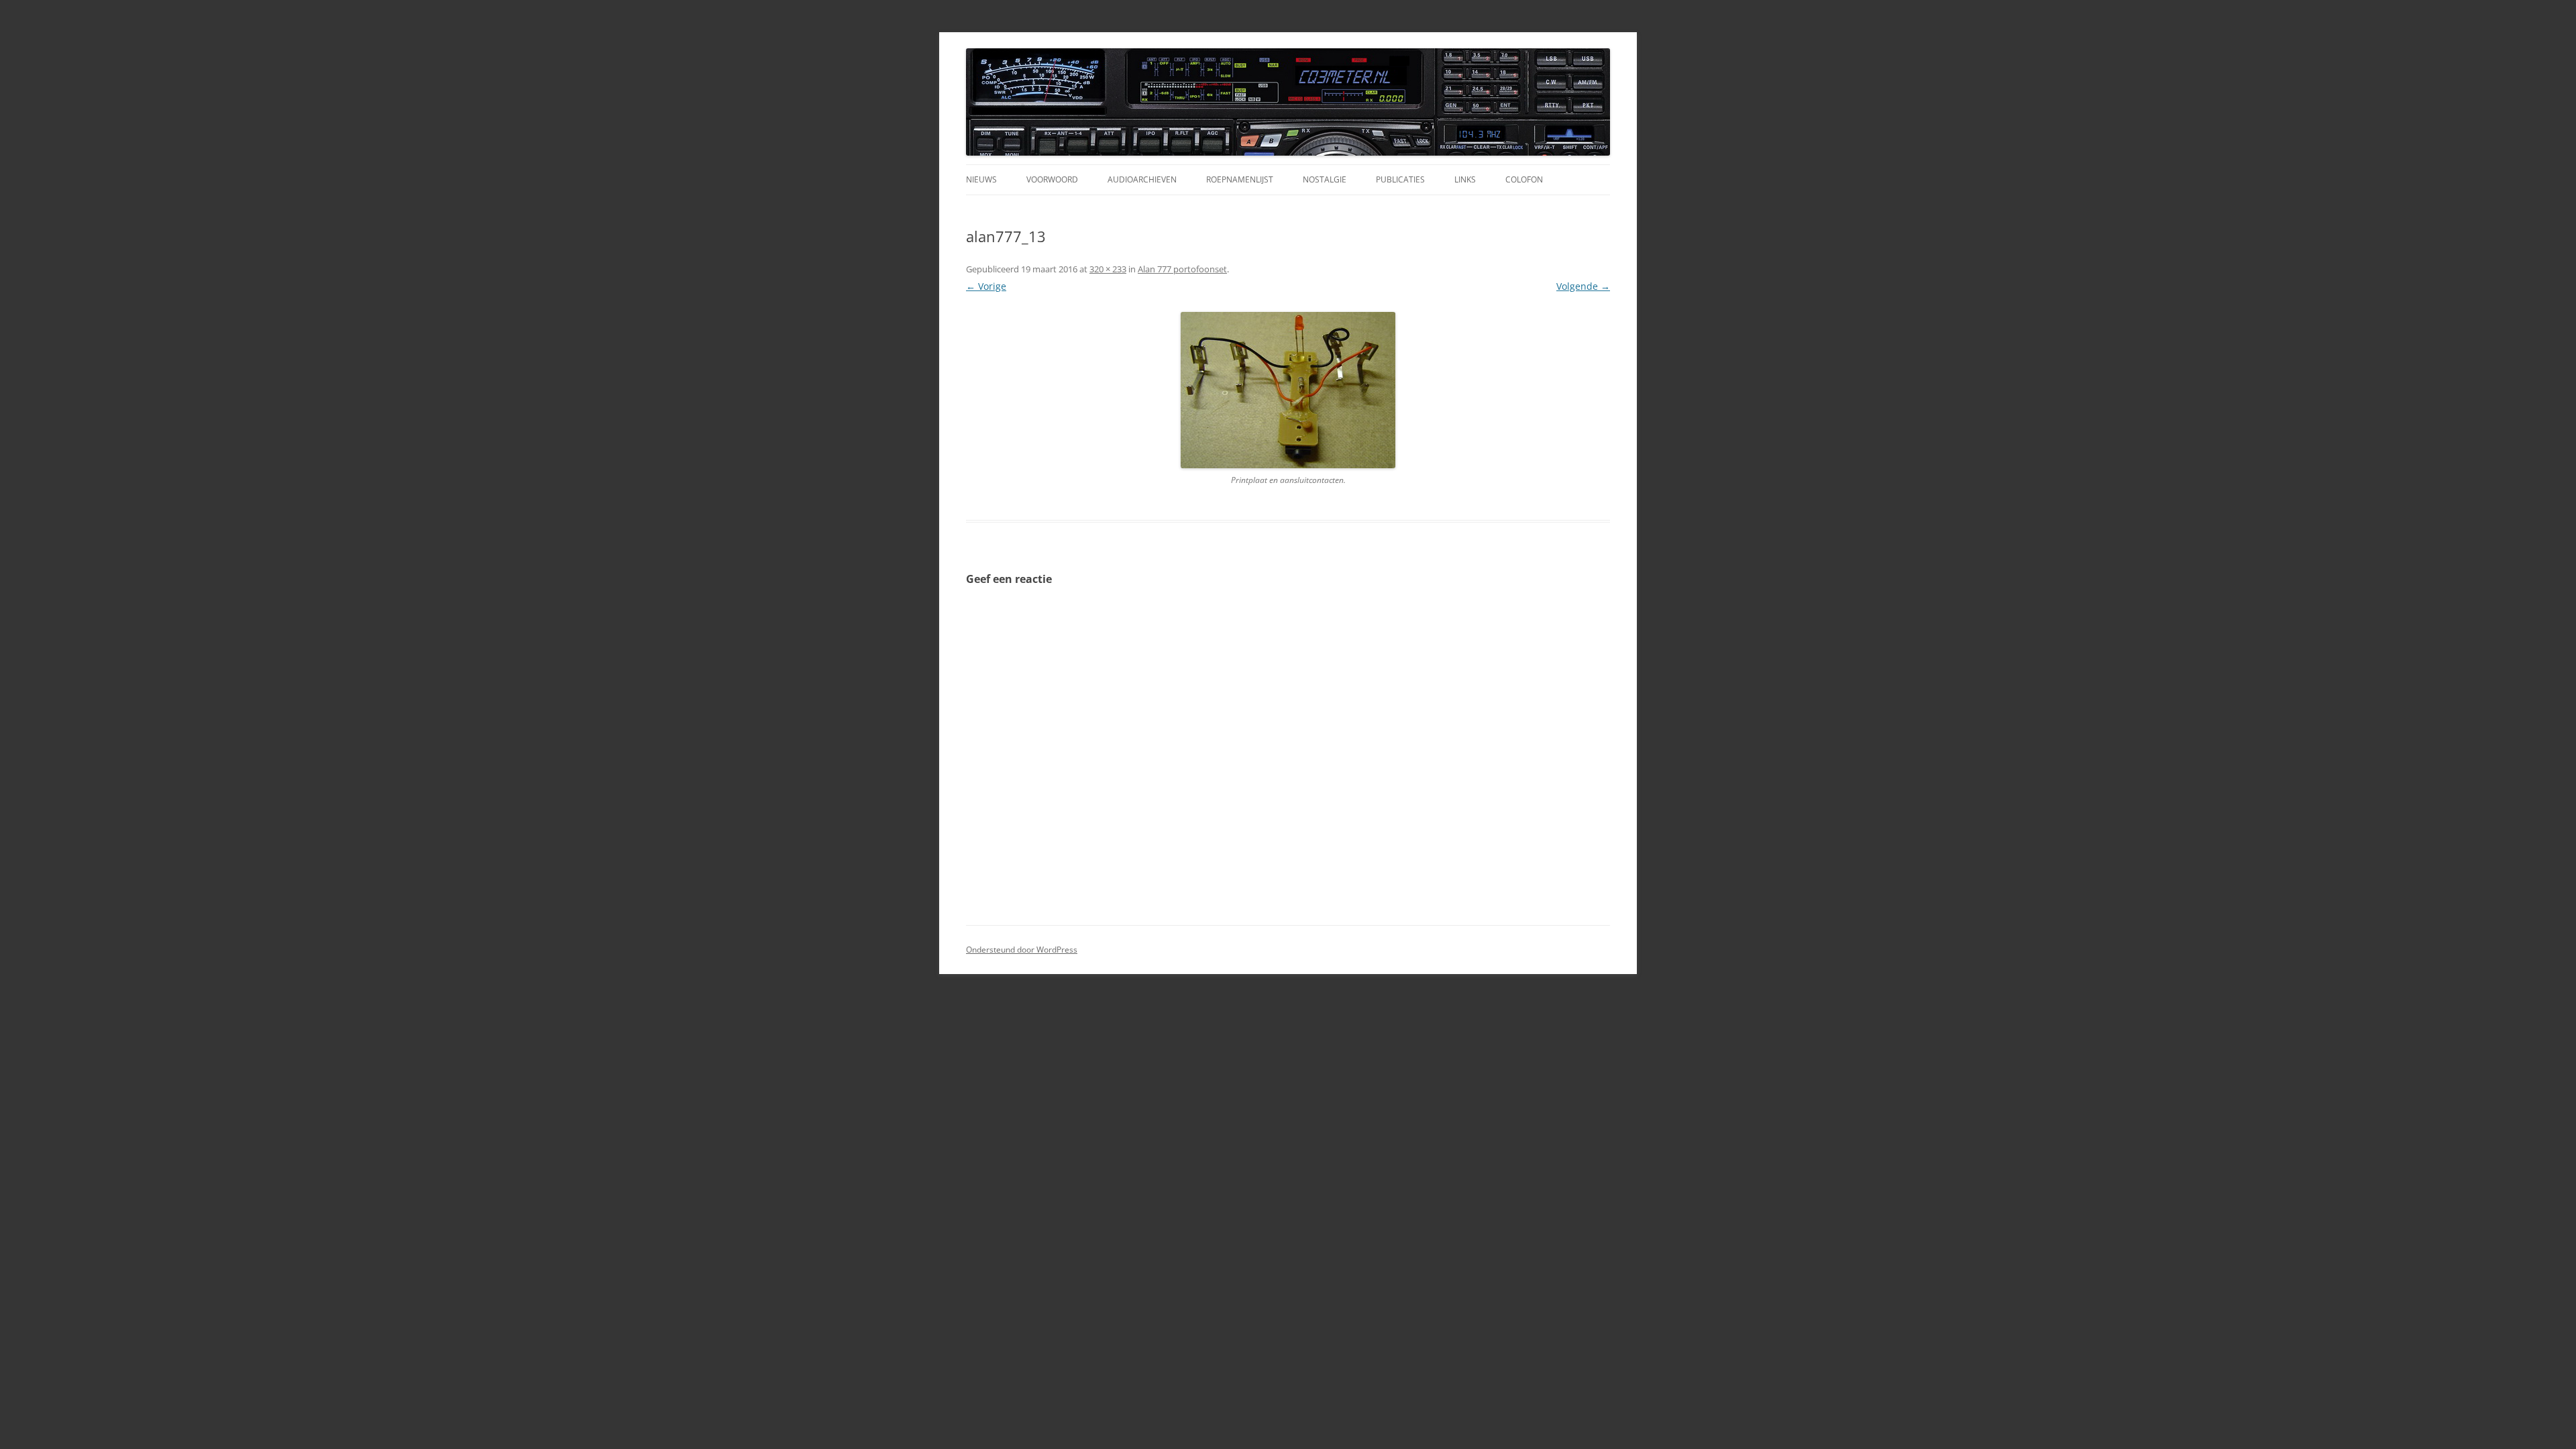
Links (1465, 179)
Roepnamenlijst (1240, 179)
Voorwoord (1052, 179)
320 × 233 (1108, 269)
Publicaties (1400, 179)
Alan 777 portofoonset (1182, 269)
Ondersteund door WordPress (1022, 950)
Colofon (1524, 179)
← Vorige (986, 286)
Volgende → (1583, 286)
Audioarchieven (1142, 179)
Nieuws (981, 179)
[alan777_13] (1288, 390)
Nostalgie (1325, 179)
